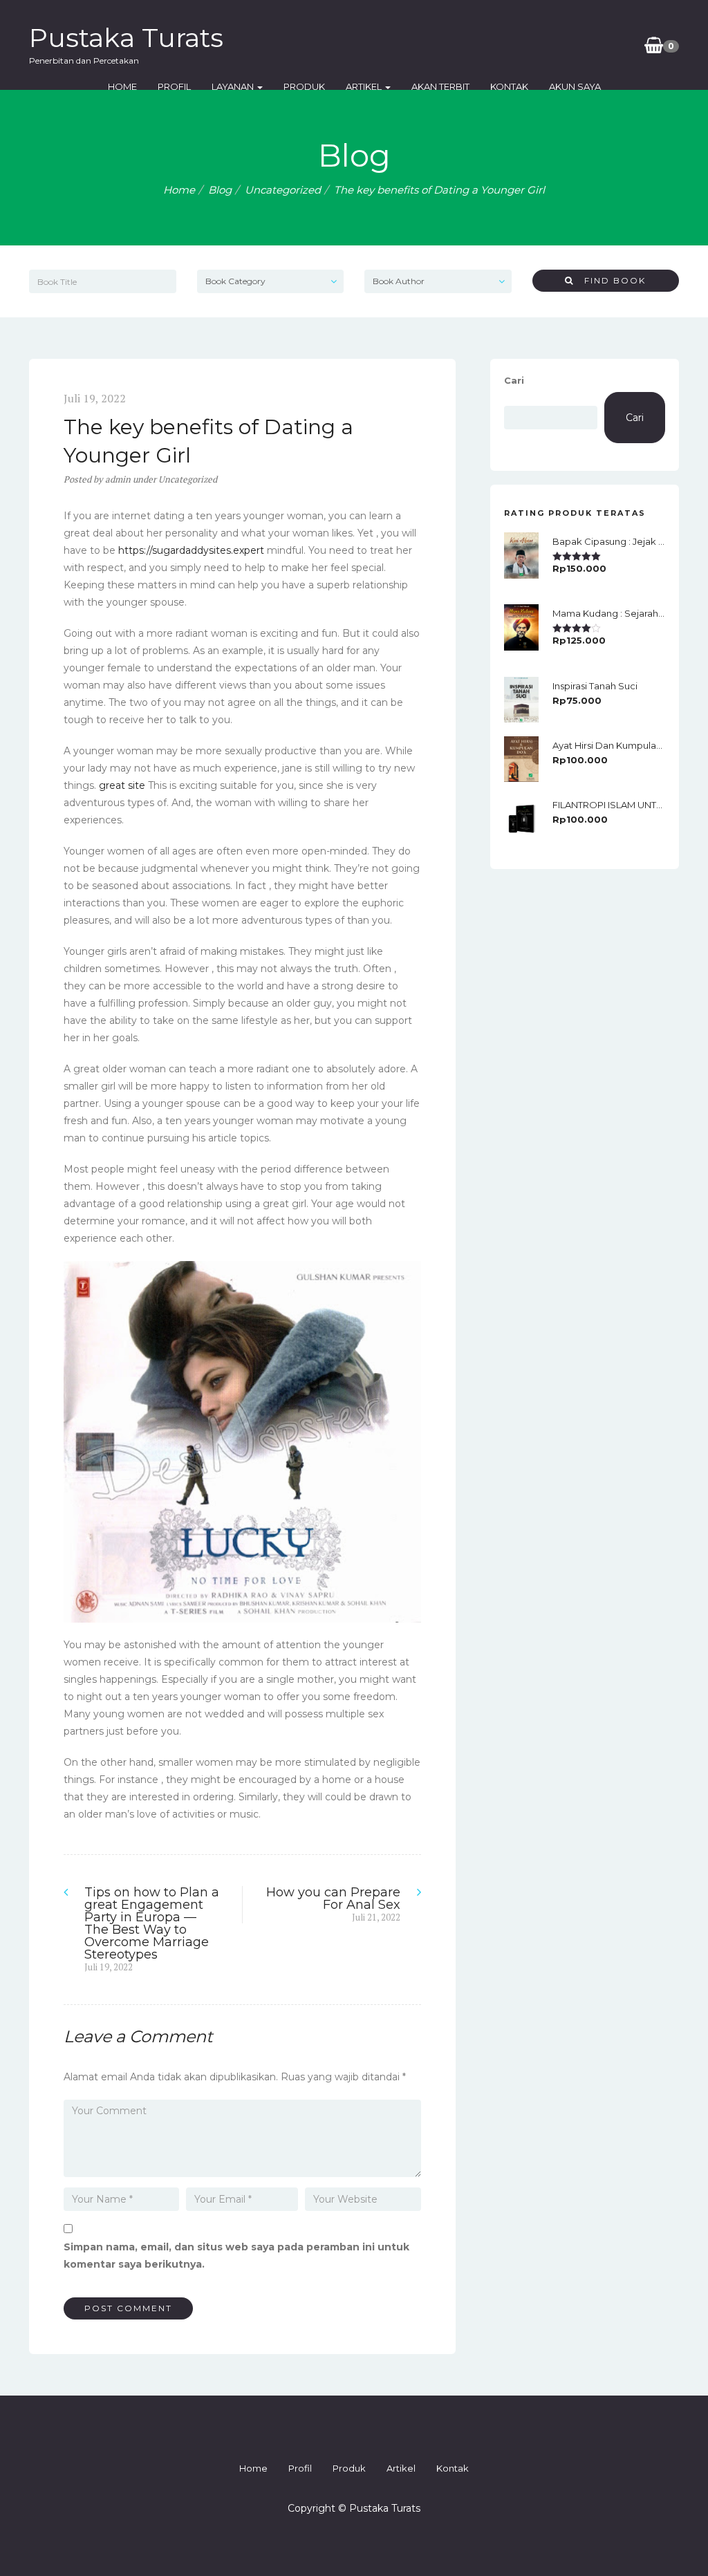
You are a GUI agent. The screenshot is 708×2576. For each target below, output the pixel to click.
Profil (174, 86)
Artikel (365, 86)
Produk (304, 86)
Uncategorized (283, 190)
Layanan (234, 86)
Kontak (509, 86)
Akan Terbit (440, 86)
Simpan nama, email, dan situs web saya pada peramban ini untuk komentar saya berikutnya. (236, 2256)
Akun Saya (575, 86)
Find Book (610, 280)
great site (122, 785)
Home (122, 86)
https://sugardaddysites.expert (191, 550)
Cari (514, 380)
